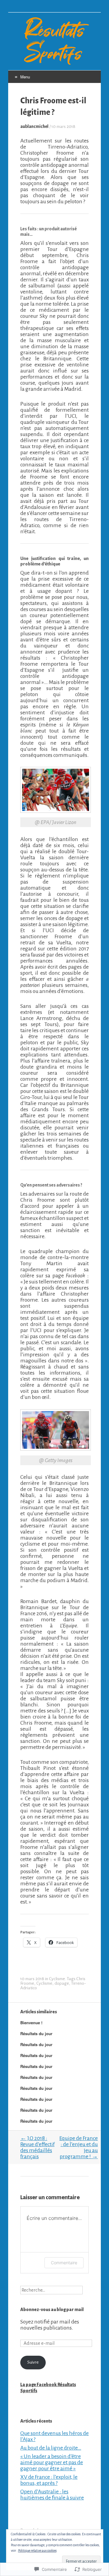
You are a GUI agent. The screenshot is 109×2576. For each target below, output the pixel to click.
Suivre (33, 2362)
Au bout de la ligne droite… (51, 2448)
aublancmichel (34, 127)
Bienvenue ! (31, 2023)
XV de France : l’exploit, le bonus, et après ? (49, 2480)
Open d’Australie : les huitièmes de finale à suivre (52, 2495)
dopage (62, 1983)
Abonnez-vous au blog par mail (52, 2310)
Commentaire (64, 2263)
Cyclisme (57, 1979)
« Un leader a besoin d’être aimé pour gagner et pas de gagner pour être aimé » (52, 2462)
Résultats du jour (36, 2033)
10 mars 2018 (63, 127)
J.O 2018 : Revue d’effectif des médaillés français (37, 2147)
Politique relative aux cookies (37, 2550)
